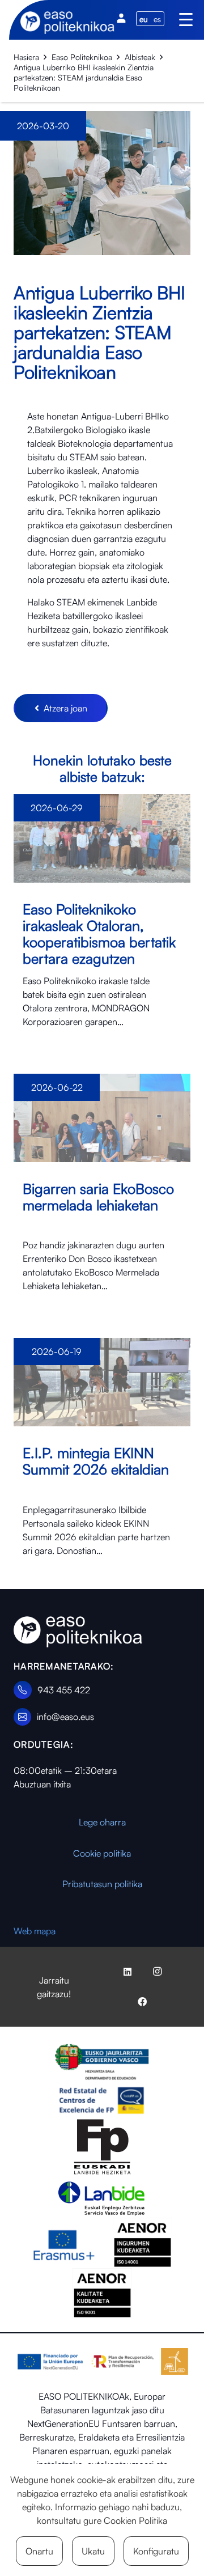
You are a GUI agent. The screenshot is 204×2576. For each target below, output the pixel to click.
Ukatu (93, 2551)
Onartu (39, 2551)
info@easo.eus (65, 1717)
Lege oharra (102, 1822)
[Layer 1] (78, 1632)
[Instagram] (157, 1972)
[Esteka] (102, 920)
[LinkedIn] (127, 1972)
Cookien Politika (135, 2520)
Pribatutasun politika (102, 1884)
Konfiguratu (156, 2551)
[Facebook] (142, 2002)
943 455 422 (64, 1690)
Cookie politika (102, 1853)
